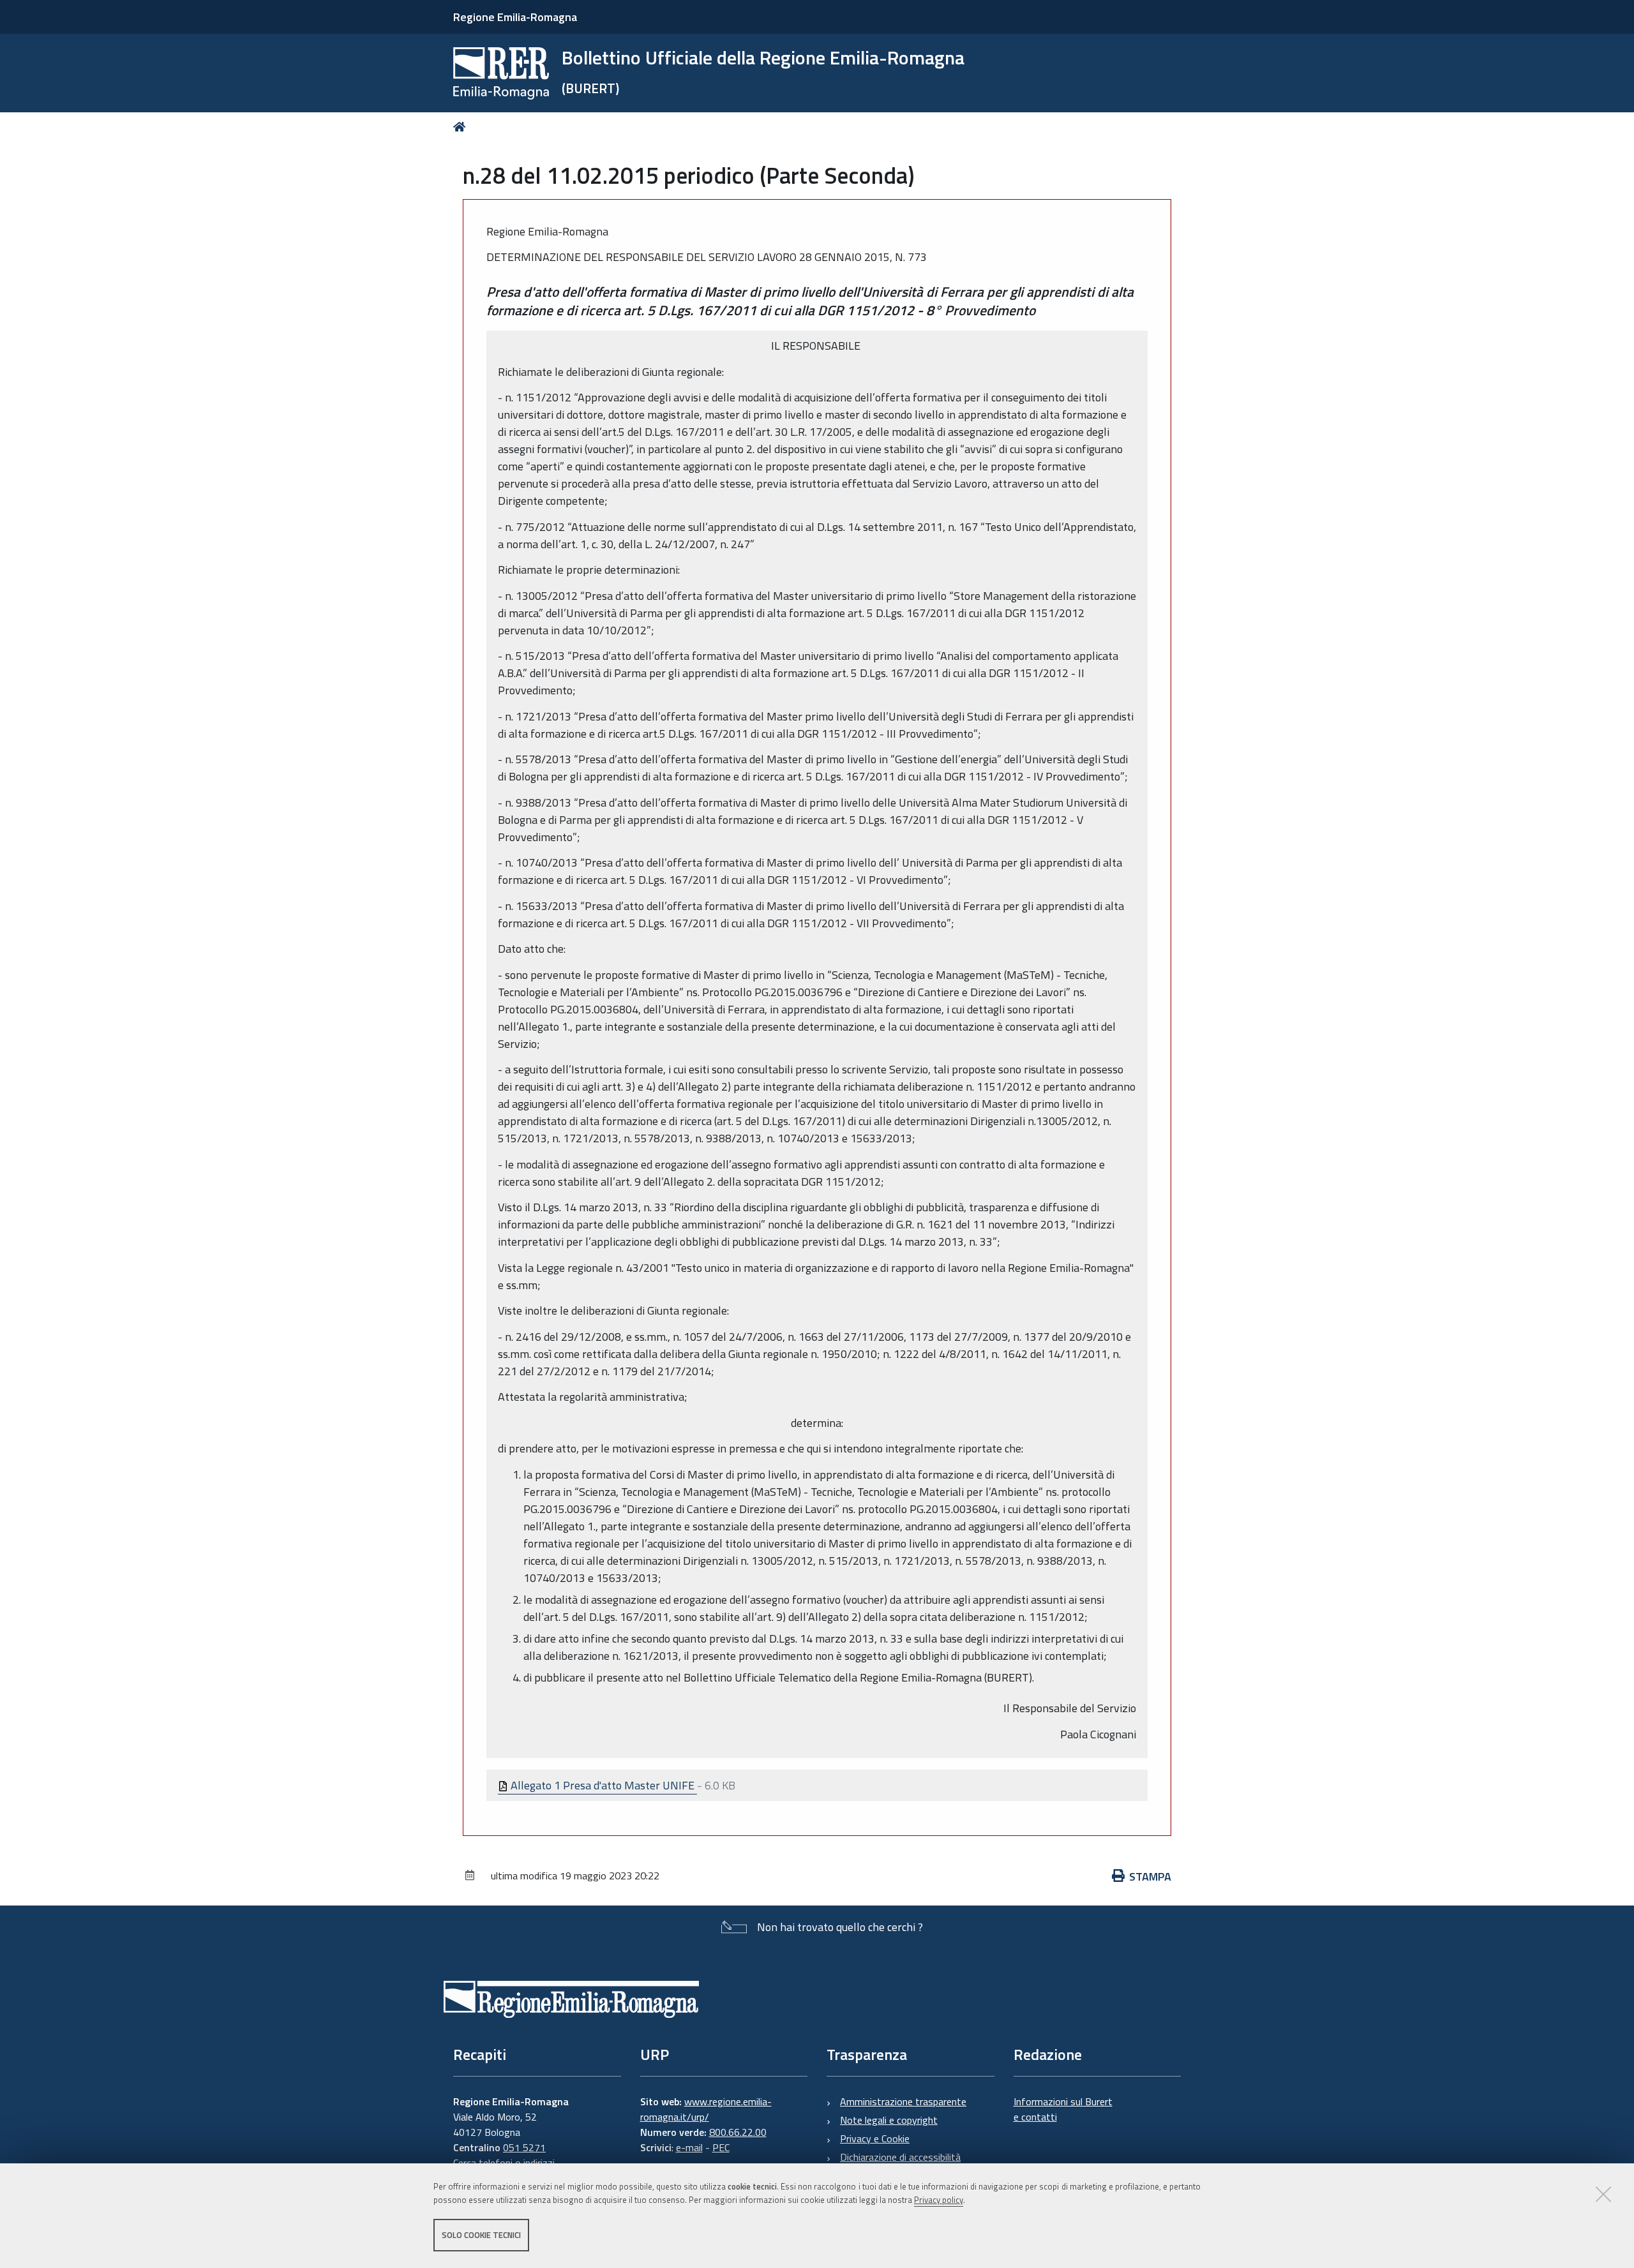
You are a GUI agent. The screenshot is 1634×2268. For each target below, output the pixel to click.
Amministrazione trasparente (903, 2101)
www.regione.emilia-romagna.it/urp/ (706, 2109)
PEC (721, 2147)
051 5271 (524, 2147)
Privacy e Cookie (875, 2138)
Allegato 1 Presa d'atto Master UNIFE (603, 1785)
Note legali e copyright (889, 2120)
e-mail (689, 2147)
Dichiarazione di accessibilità (900, 2157)
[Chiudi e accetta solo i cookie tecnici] (1603, 2194)
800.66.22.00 (738, 2132)
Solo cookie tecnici (481, 2235)
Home (462, 127)
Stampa (1150, 1876)
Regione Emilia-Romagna (515, 17)
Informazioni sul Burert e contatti (1063, 2109)
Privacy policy (939, 2200)
